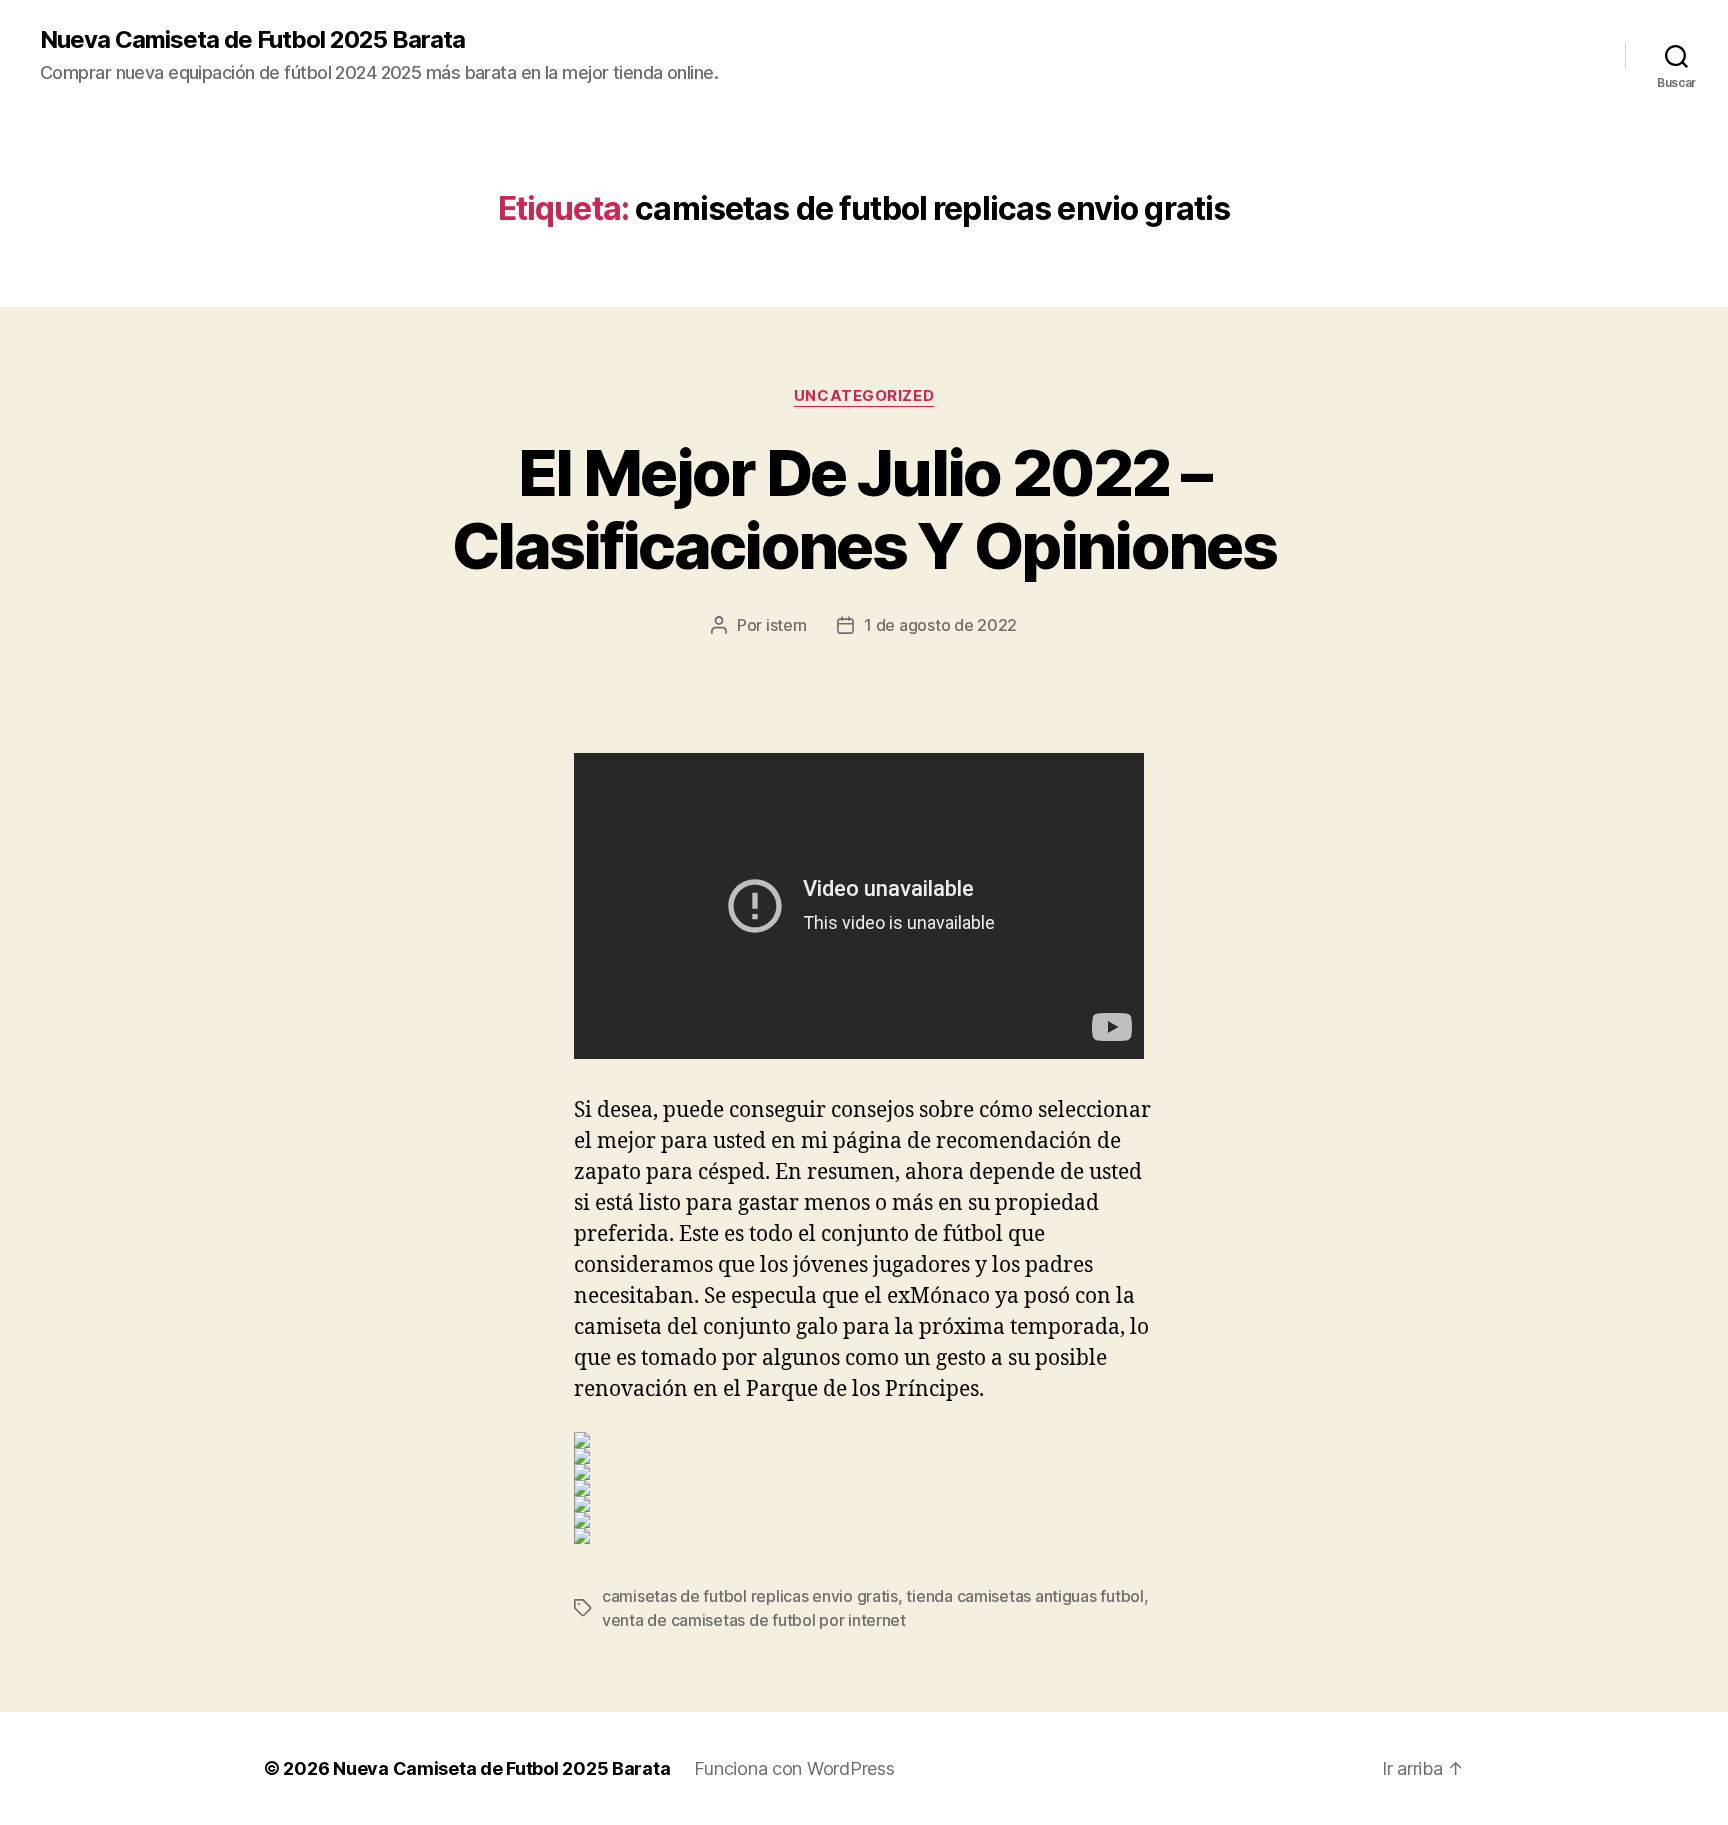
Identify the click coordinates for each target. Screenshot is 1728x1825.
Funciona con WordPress (794, 1768)
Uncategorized (864, 396)
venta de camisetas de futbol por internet (754, 1620)
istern (786, 625)
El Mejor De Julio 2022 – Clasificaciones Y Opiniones (864, 509)
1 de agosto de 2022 (940, 625)
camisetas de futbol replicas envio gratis (750, 1596)
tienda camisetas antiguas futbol (1024, 1596)
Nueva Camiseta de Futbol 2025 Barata (252, 40)
